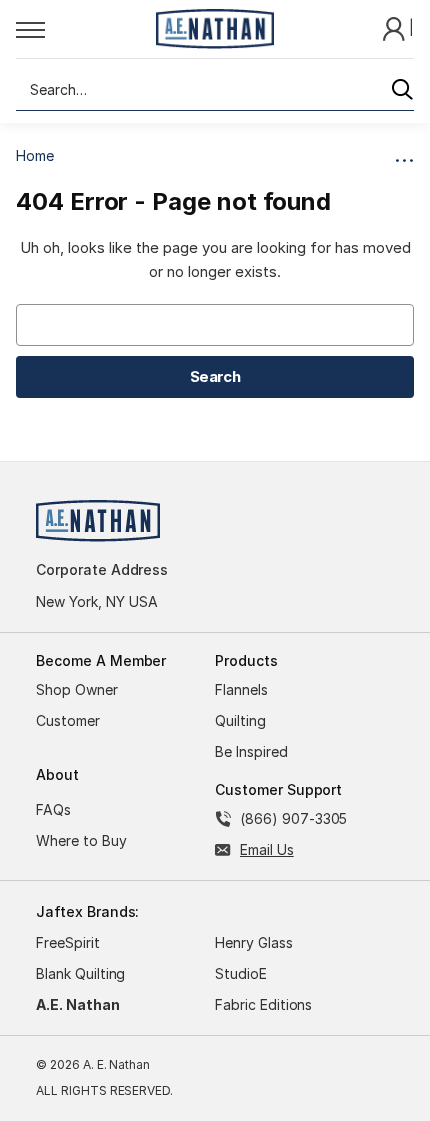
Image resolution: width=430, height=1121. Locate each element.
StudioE (241, 973)
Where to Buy (81, 840)
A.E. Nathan (78, 1004)
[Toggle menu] (80, 29)
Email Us (267, 849)
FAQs (53, 809)
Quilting (240, 720)
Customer (68, 720)
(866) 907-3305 (293, 818)
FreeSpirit (68, 942)
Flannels (241, 689)
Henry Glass (254, 942)
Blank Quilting (80, 973)
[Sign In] (396, 27)
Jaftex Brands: (87, 911)
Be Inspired (251, 751)
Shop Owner (77, 689)
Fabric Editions (263, 1004)
